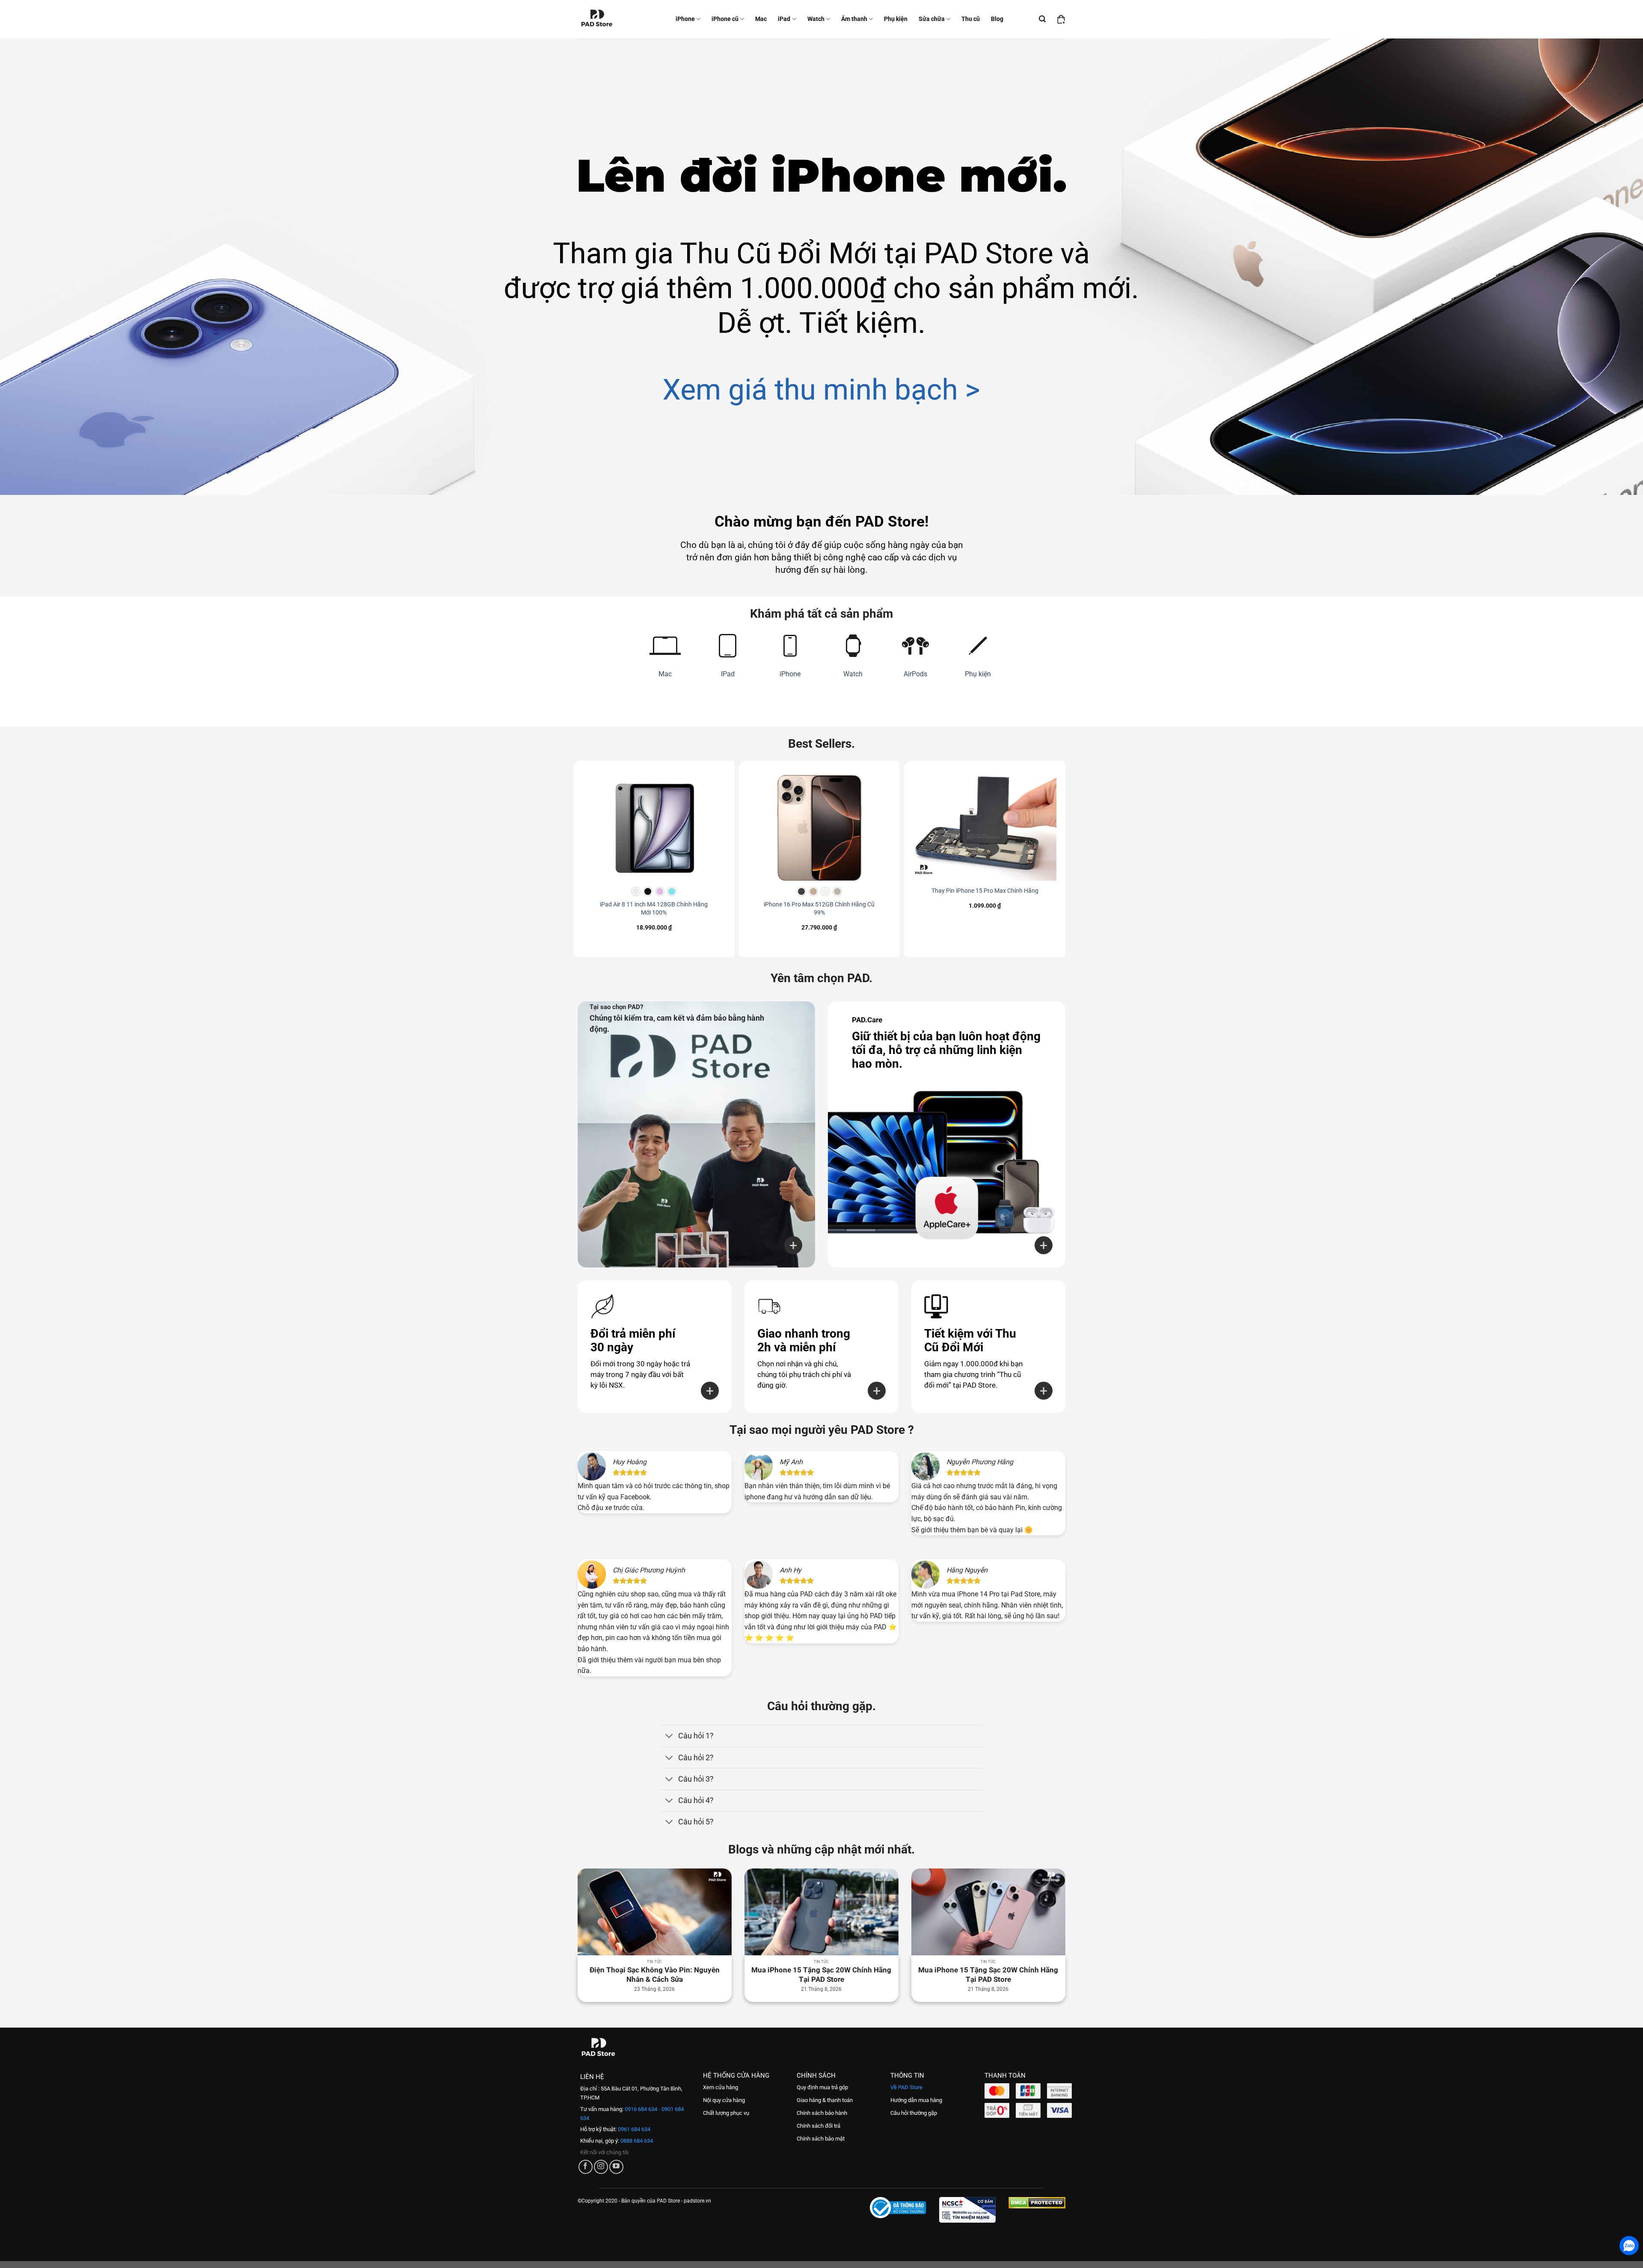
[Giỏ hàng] (1061, 19)
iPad (784, 19)
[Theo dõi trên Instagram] (601, 2167)
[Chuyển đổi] (669, 1737)
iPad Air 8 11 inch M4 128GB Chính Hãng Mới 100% (654, 909)
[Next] (1051, 1917)
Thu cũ (971, 19)
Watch (816, 19)
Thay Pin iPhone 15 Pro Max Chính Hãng (985, 891)
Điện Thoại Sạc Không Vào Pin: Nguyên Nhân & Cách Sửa (655, 1975)
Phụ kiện (896, 19)
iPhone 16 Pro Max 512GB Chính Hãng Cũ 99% (819, 909)
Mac (761, 19)
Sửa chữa (932, 19)
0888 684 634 (636, 2141)
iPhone (685, 19)
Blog (997, 19)
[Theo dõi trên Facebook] (586, 2167)
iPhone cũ (725, 19)
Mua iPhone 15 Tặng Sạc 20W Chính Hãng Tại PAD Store (821, 1975)
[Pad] (602, 19)
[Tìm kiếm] (1042, 19)
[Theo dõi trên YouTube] (616, 2167)
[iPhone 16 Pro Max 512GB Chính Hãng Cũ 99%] (820, 827)
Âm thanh (854, 19)
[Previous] (592, 1917)
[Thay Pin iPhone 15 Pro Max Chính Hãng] (985, 827)
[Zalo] (1629, 2246)
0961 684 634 (633, 2129)
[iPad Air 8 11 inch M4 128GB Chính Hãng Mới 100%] (654, 827)
